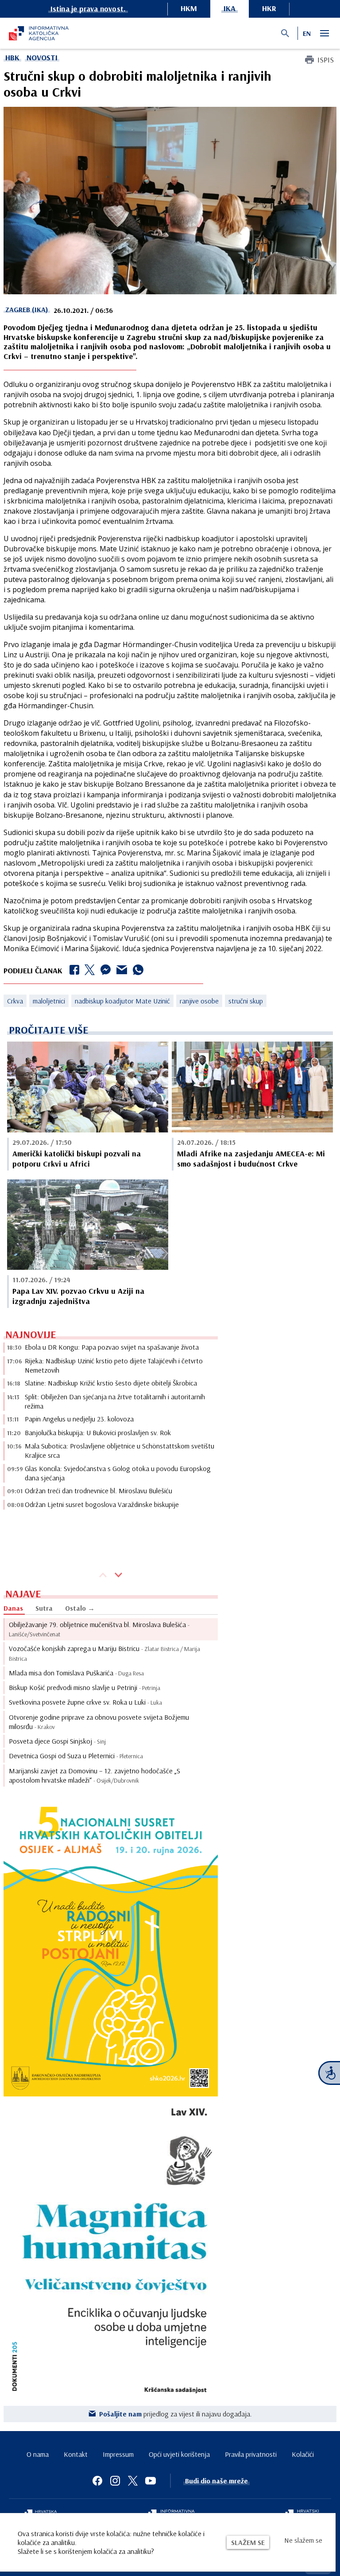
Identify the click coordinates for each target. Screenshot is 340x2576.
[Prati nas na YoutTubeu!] (151, 2481)
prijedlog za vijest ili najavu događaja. (176, 2414)
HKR (269, 8)
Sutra (44, 1608)
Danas (13, 1608)
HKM (189, 8)
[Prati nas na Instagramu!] (115, 2481)
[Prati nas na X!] (133, 2481)
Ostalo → (80, 1608)
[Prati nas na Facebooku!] (97, 2481)
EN (307, 33)
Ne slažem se (303, 2540)
